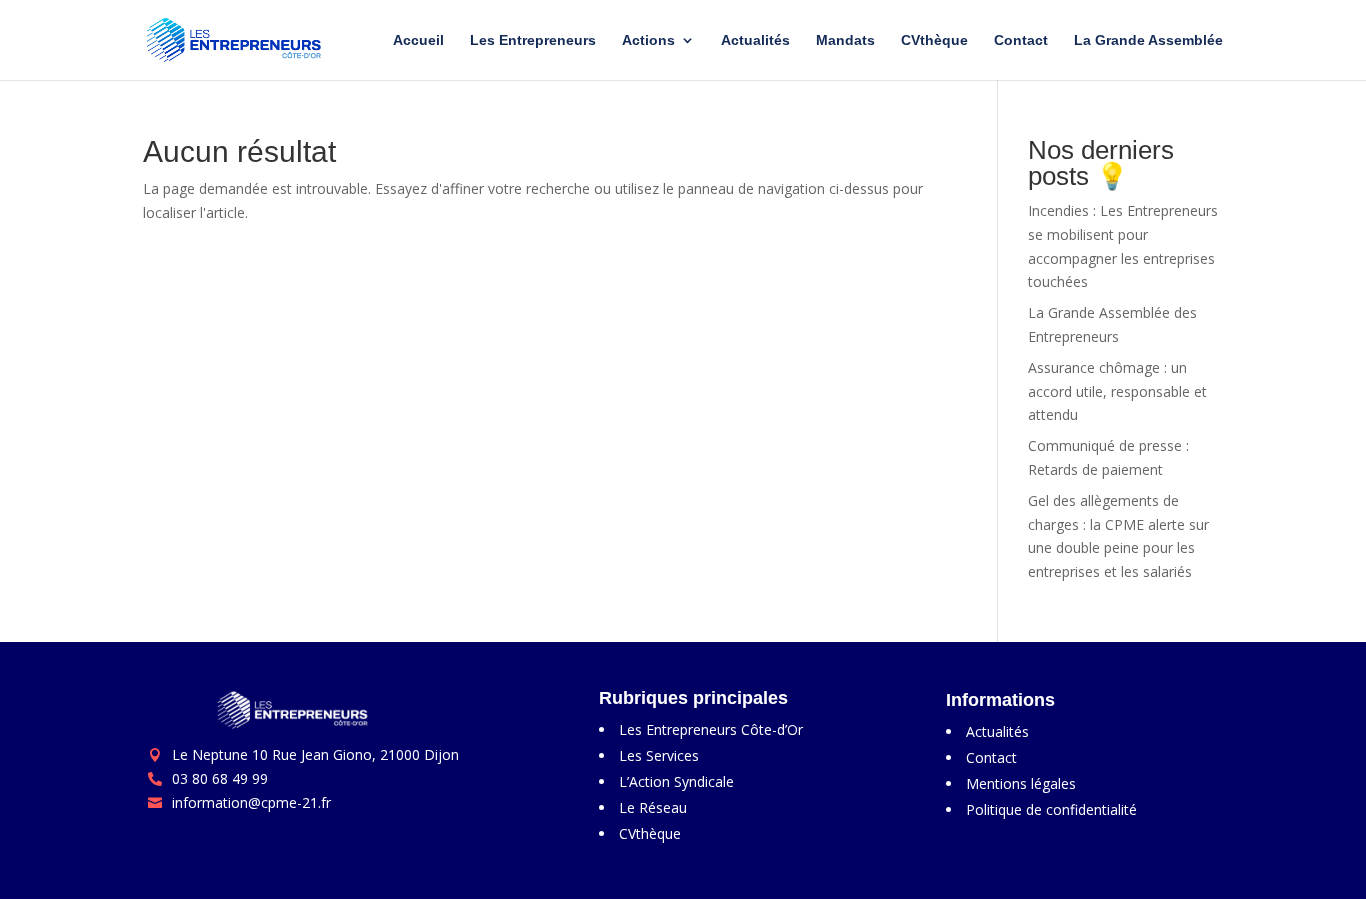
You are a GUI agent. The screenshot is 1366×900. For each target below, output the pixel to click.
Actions (648, 40)
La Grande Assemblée (1148, 40)
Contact (1021, 40)
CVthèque (934, 40)
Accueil (418, 40)
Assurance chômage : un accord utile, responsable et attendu (1117, 391)
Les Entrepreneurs (533, 40)
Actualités (755, 40)
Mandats (845, 40)
